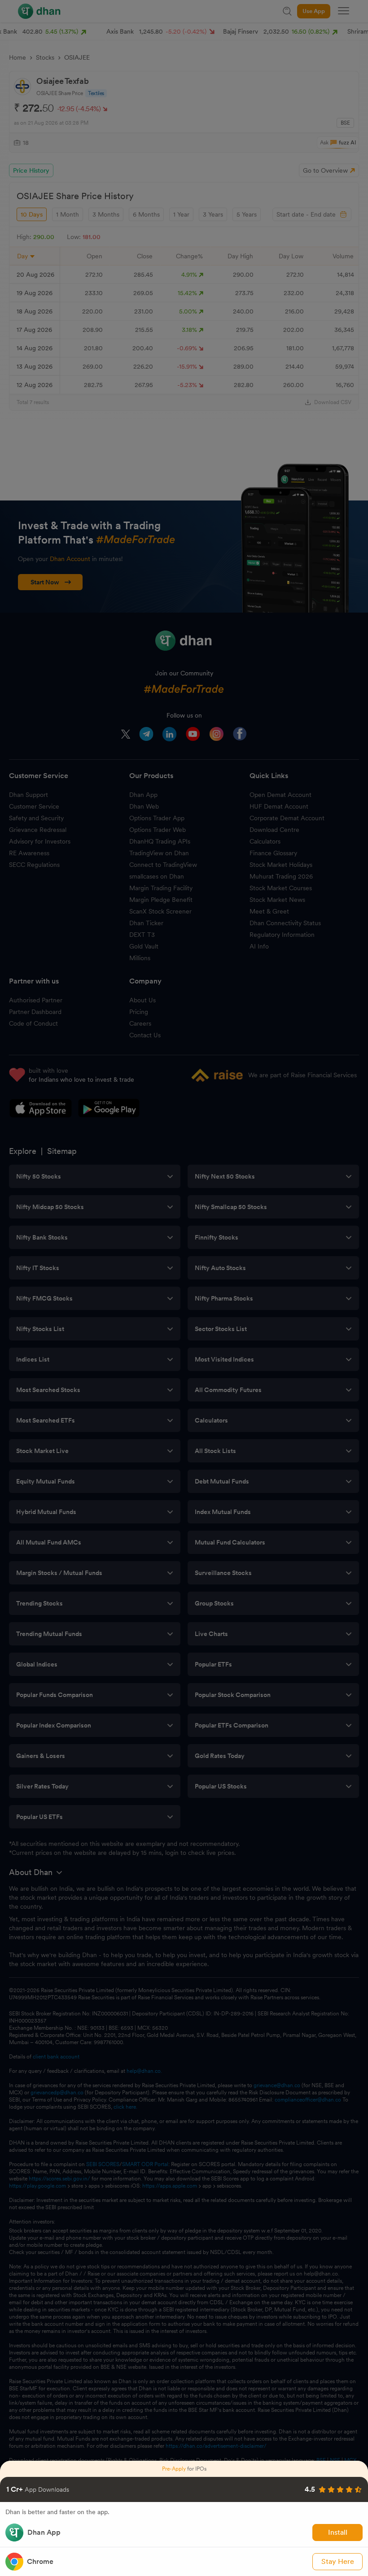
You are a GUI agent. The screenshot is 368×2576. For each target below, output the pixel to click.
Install (338, 2532)
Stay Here (338, 2561)
